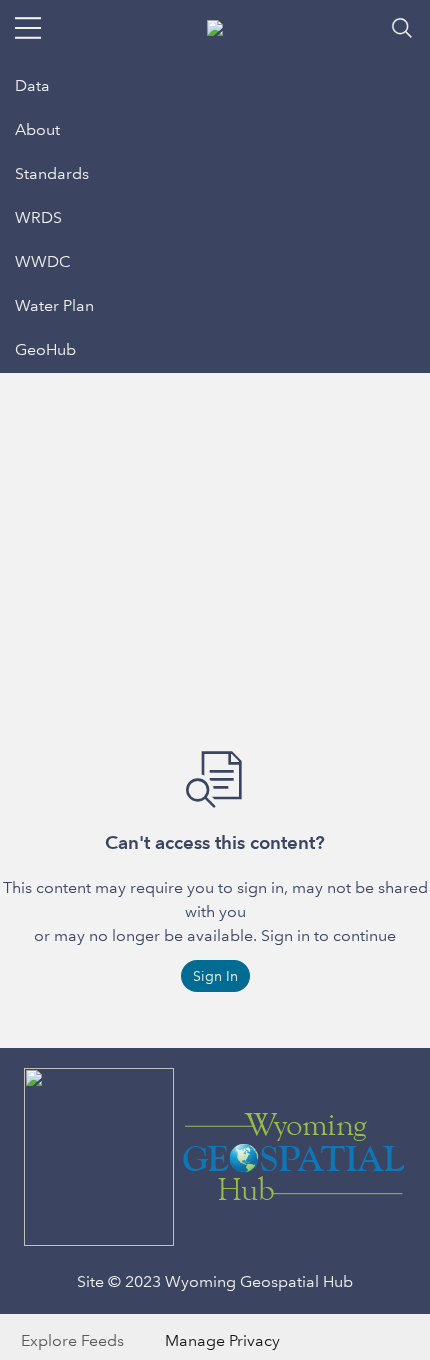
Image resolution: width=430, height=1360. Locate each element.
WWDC (43, 261)
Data (32, 85)
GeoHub (45, 349)
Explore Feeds (72, 1340)
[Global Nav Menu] (28, 28)
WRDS (38, 217)
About (37, 129)
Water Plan (54, 305)
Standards (52, 173)
